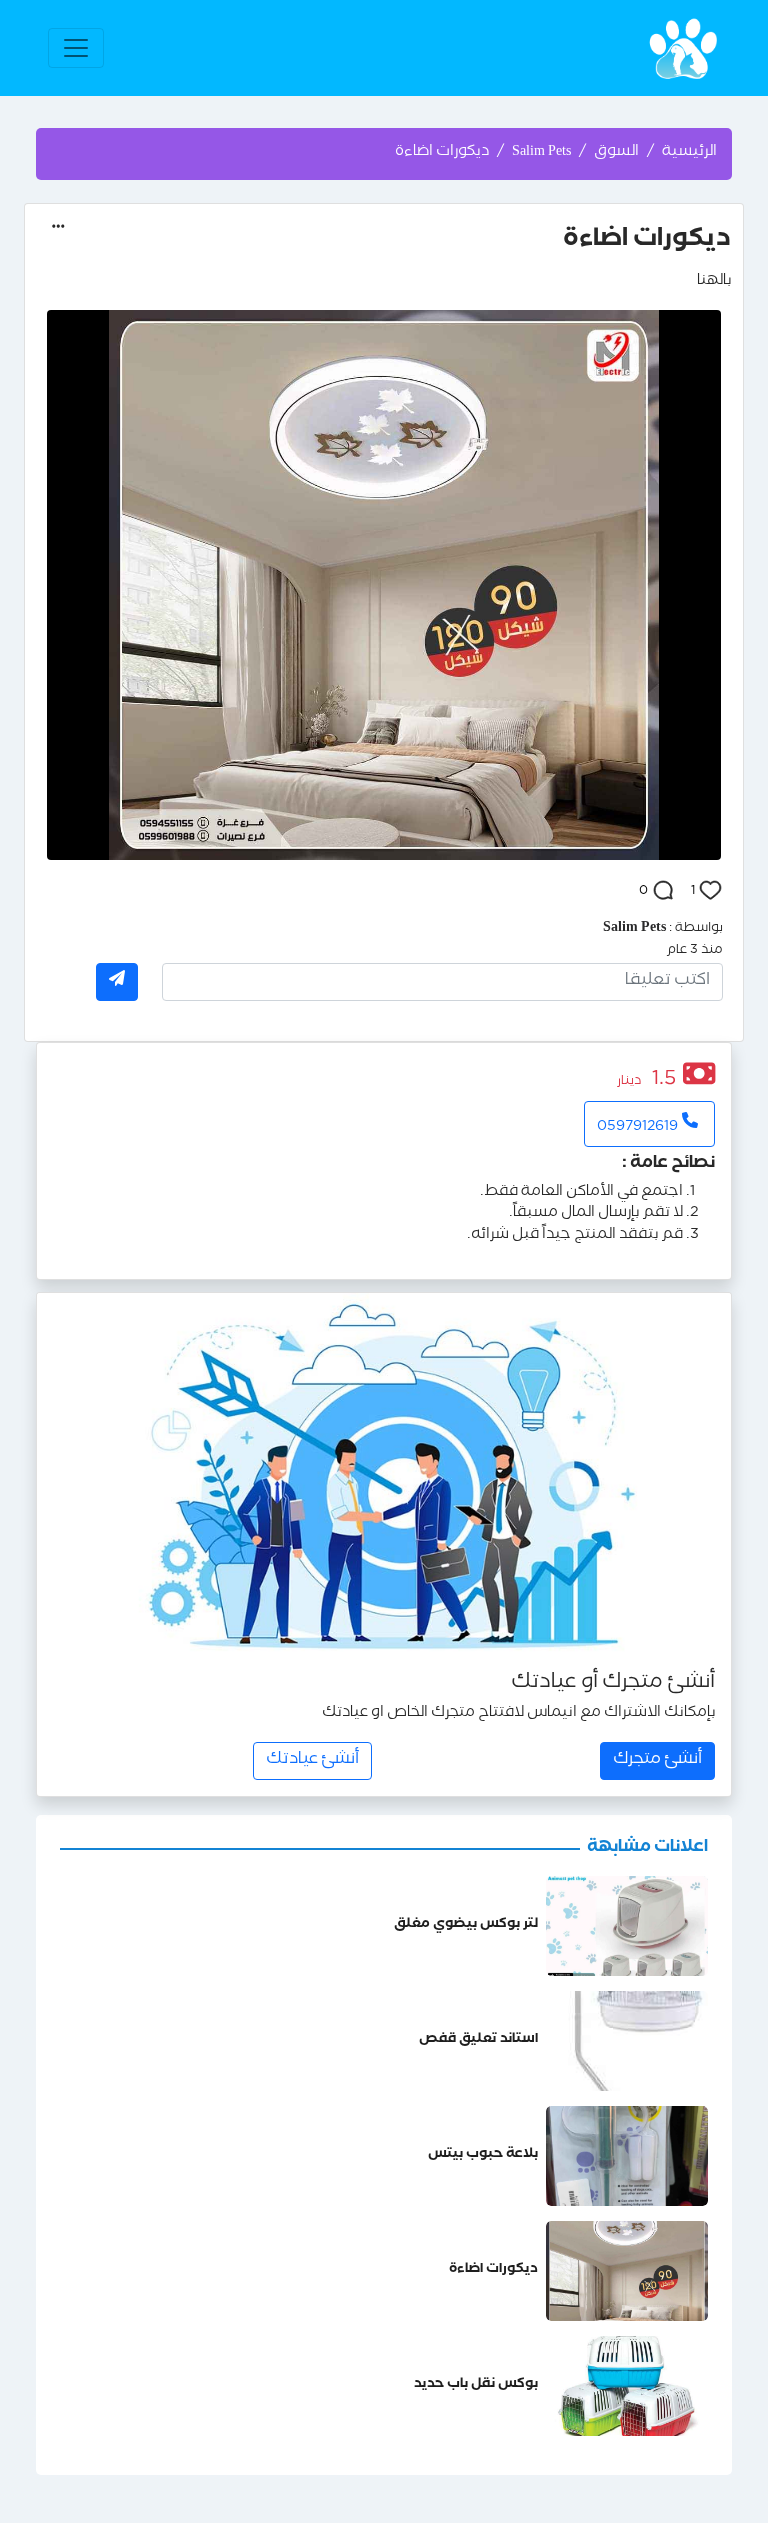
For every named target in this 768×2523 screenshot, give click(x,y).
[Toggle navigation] (76, 48)
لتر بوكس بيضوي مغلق (466, 1925)
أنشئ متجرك (657, 1760)
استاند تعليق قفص (478, 2040)
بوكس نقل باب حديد (476, 2385)
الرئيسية (689, 153)
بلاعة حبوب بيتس (483, 2155)
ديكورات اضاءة (493, 2270)
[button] (58, 226)
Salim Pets (541, 153)
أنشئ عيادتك (312, 1760)
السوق (616, 153)
